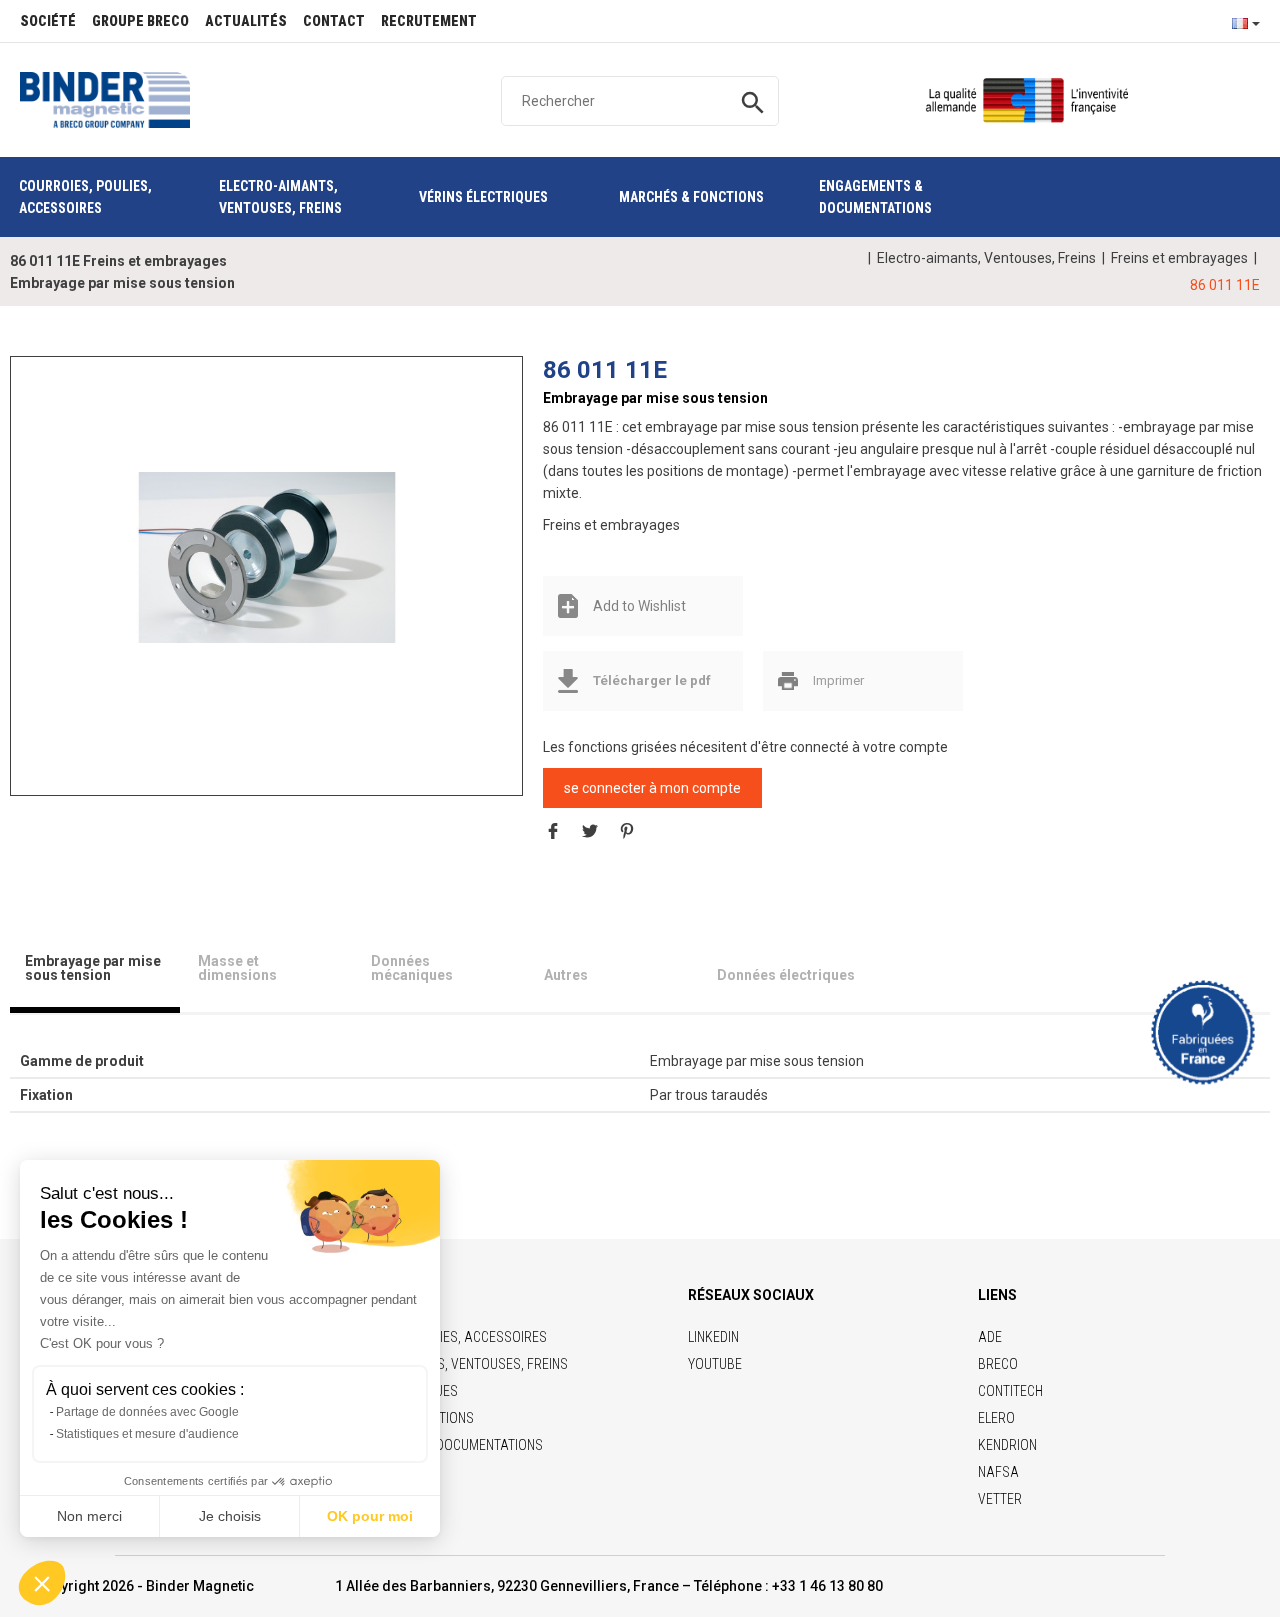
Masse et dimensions (237, 968)
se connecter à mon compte (652, 788)
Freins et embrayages (1179, 258)
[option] (267, 557)
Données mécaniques (412, 968)
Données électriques (786, 975)
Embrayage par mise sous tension (93, 968)
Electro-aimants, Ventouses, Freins (986, 258)
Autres (566, 975)
